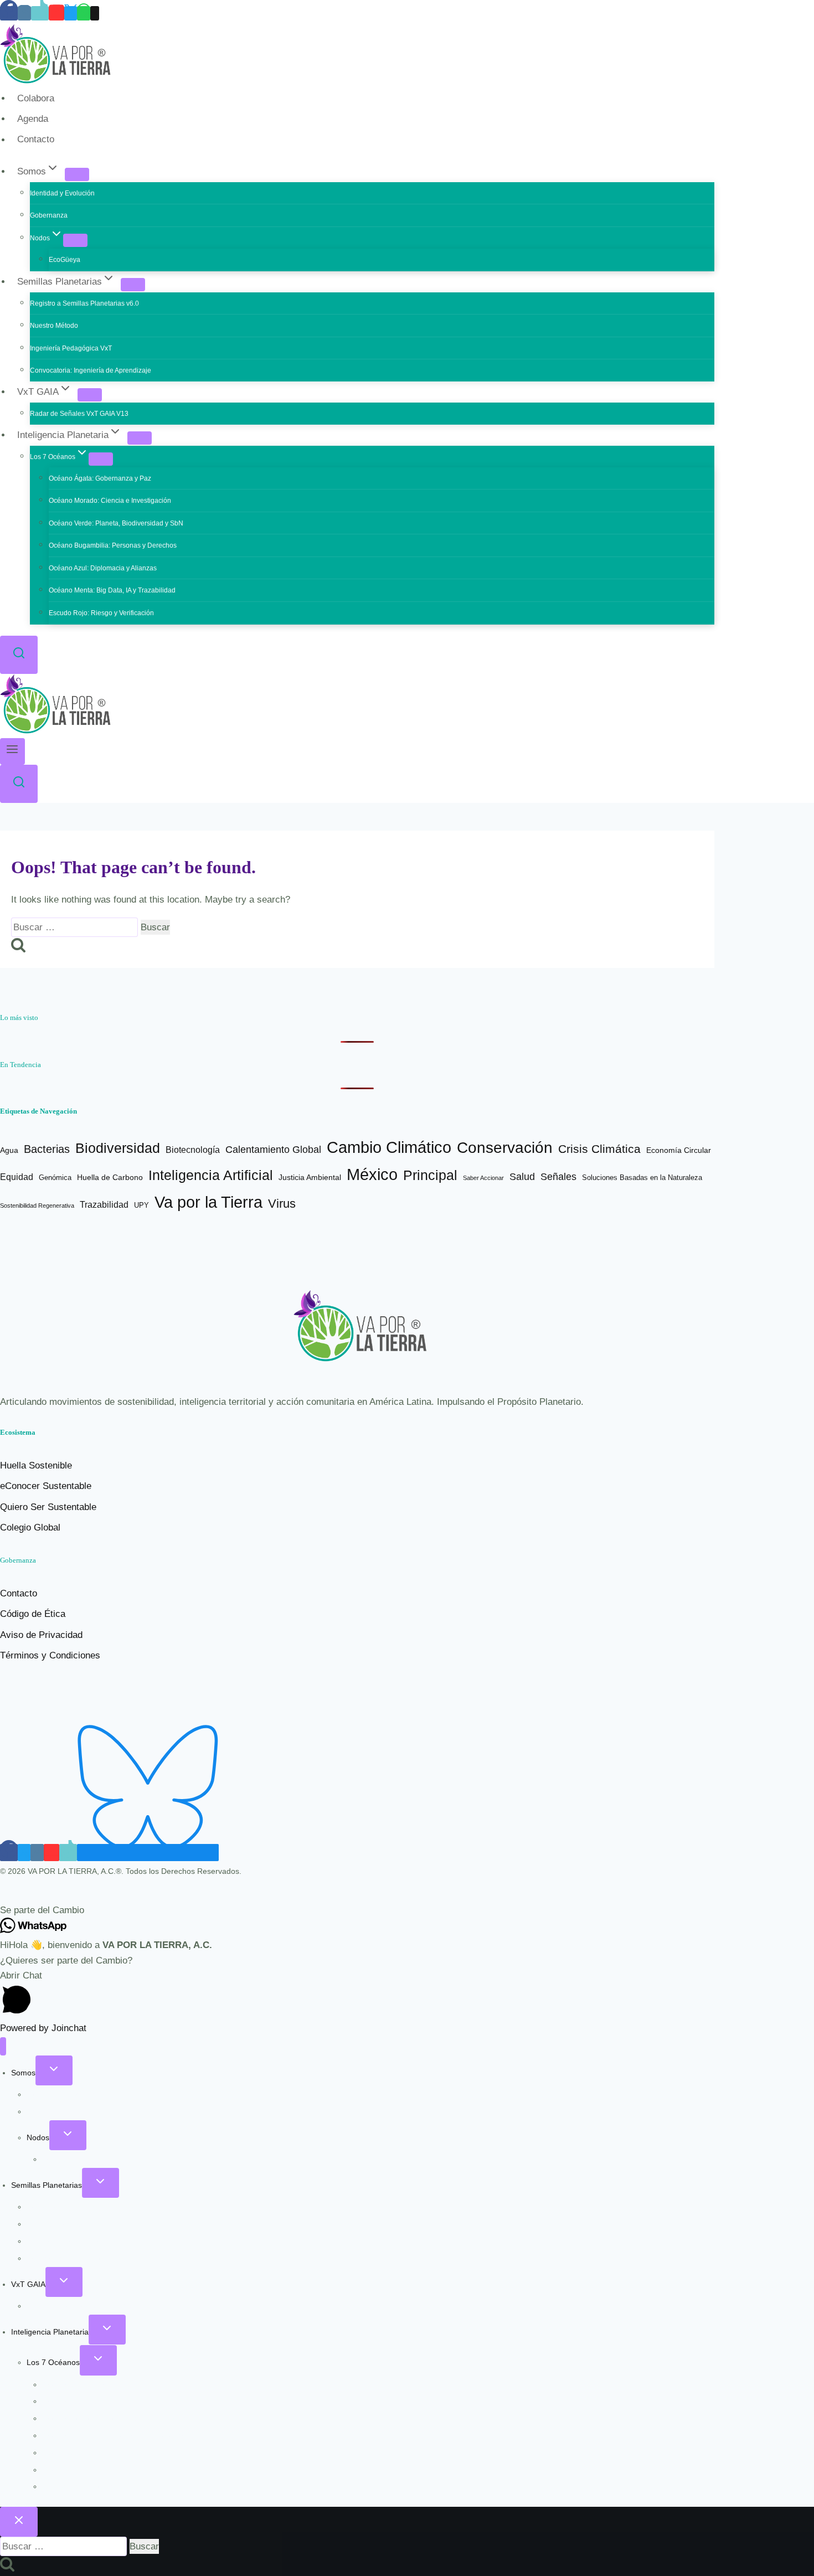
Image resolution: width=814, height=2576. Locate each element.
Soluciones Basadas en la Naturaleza (642, 1178)
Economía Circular (679, 1150)
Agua (9, 1150)
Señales (558, 1177)
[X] (71, 13)
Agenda (33, 119)
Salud (522, 1176)
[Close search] (19, 2522)
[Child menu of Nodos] (75, 240)
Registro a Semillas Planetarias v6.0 (84, 303)
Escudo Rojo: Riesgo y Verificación (101, 613)
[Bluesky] (148, 1853)
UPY (141, 1205)
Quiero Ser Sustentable (48, 1507)
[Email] (95, 13)
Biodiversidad (118, 1148)
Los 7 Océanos (53, 2362)
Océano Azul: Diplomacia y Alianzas (103, 568)
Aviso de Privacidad (41, 1635)
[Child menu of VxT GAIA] (90, 395)
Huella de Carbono (110, 1177)
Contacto (36, 140)
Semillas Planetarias (47, 2185)
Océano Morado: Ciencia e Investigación (110, 501)
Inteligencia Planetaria (50, 2332)
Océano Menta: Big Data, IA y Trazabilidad (112, 590)
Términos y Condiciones (50, 1655)
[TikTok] (40, 13)
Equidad (17, 1177)
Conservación (505, 1148)
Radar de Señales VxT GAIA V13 (79, 414)
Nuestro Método (54, 326)
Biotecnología (193, 1150)
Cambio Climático (389, 1147)
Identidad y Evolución (62, 193)
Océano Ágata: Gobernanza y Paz (100, 478)
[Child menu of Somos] (77, 174)
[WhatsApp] (84, 13)
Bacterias (47, 1149)
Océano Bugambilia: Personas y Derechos (113, 545)
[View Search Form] (19, 655)
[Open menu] (12, 751)
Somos (23, 2073)
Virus (282, 1204)
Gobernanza (49, 215)
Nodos (38, 2137)
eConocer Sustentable (46, 1486)
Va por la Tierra (208, 1202)
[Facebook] (9, 13)
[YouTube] (56, 13)
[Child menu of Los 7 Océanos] (101, 459)
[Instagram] (24, 13)
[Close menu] (3, 2046)
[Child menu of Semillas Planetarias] (133, 285)
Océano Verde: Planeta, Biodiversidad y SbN (116, 523)
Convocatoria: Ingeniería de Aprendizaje (91, 370)
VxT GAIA (28, 2284)
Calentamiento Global (273, 1150)
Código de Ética (33, 1614)
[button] (407, 1910)
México (372, 1174)
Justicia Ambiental (310, 1178)
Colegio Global (30, 1527)
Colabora (36, 98)
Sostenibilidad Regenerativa (37, 1205)
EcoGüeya (65, 260)
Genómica (55, 1178)
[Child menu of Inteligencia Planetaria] (140, 438)
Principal (430, 1175)
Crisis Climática (599, 1149)
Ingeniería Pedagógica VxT (71, 348)
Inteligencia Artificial (211, 1175)
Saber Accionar (483, 1178)
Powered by (43, 2028)
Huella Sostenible (36, 1465)
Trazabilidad (104, 1205)
